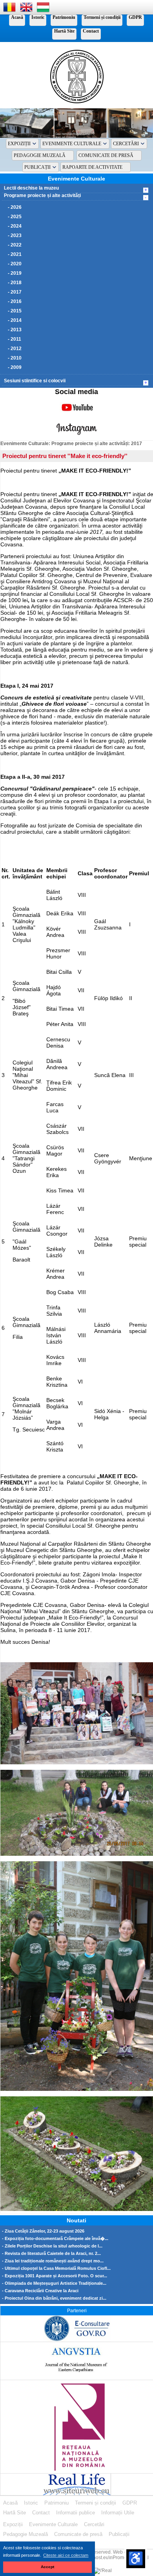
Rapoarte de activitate (92, 167)
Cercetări (126, 144)
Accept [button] (47, 2567)
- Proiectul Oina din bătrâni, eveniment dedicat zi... (54, 2298)
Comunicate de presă (106, 155)
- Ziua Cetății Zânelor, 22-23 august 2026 (43, 2231)
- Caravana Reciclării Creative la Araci (40, 2291)
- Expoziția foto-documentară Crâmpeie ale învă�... (55, 2239)
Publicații (37, 167)
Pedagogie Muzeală (40, 155)
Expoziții (19, 144)
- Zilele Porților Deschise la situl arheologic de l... (52, 2246)
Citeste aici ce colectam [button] (66, 2555)
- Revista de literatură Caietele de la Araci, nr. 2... (51, 2254)
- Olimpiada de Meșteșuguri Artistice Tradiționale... (54, 2283)
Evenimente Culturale (72, 144)
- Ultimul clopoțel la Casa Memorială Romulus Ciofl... (56, 2268)
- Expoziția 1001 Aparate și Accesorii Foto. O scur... (55, 2276)
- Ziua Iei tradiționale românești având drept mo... (53, 2261)
